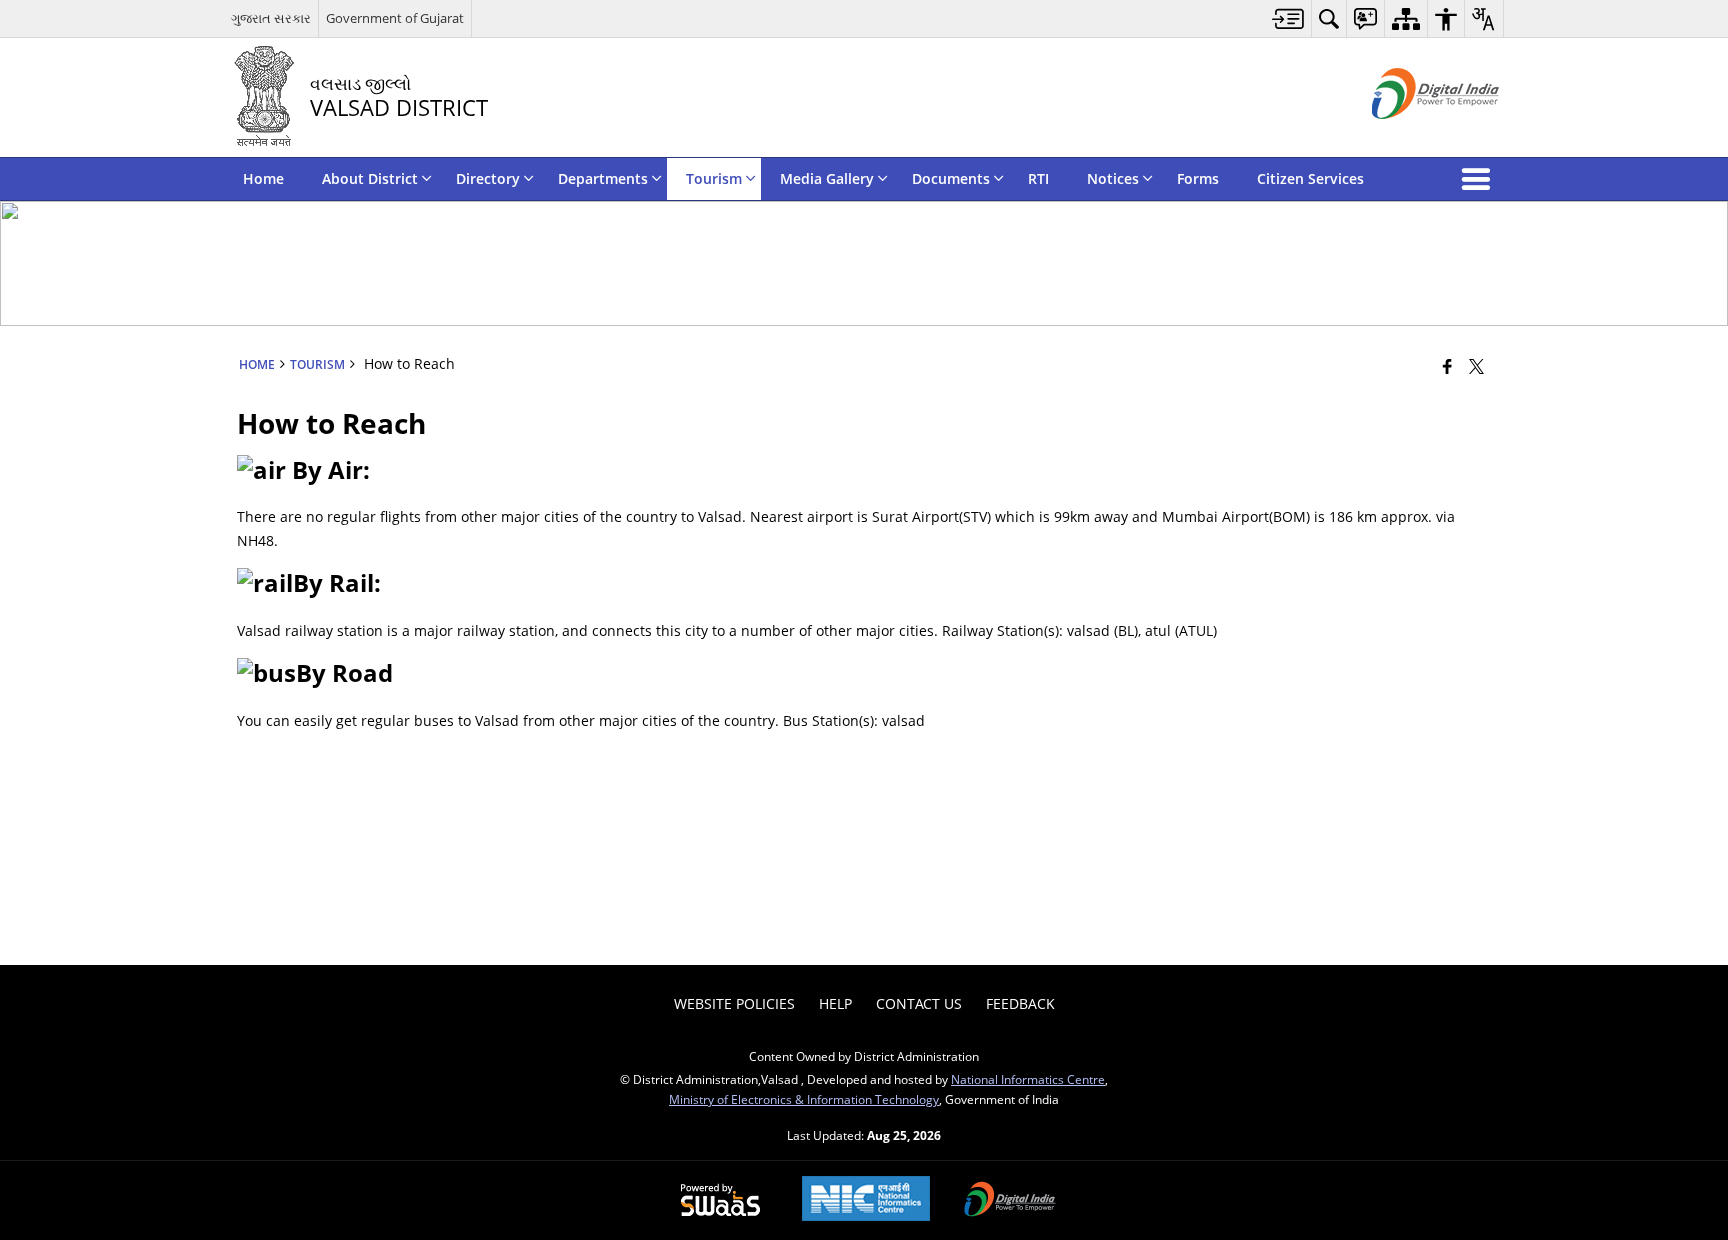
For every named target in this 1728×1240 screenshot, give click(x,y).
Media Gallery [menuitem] (827, 178)
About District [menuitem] (370, 178)
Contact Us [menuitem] (919, 1003)
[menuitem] (1288, 18)
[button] (1480, 179)
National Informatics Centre (1028, 1079)
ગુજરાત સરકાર (271, 18)
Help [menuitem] (835, 1003)
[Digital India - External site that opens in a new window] (1410, 135)
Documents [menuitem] (951, 178)
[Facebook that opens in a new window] (1447, 366)
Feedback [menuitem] (1020, 1003)
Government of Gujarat (395, 18)
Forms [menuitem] (1198, 178)
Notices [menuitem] (1113, 178)
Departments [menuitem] (603, 178)
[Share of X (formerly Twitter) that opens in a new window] (1476, 366)
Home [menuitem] (263, 178)
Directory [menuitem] (488, 178)
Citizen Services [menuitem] (1310, 178)
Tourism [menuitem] (714, 178)
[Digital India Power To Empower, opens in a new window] (1010, 1201)
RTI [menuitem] (1038, 178)
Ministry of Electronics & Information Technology (804, 1099)
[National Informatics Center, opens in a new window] (866, 1200)
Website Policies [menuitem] (734, 1003)
